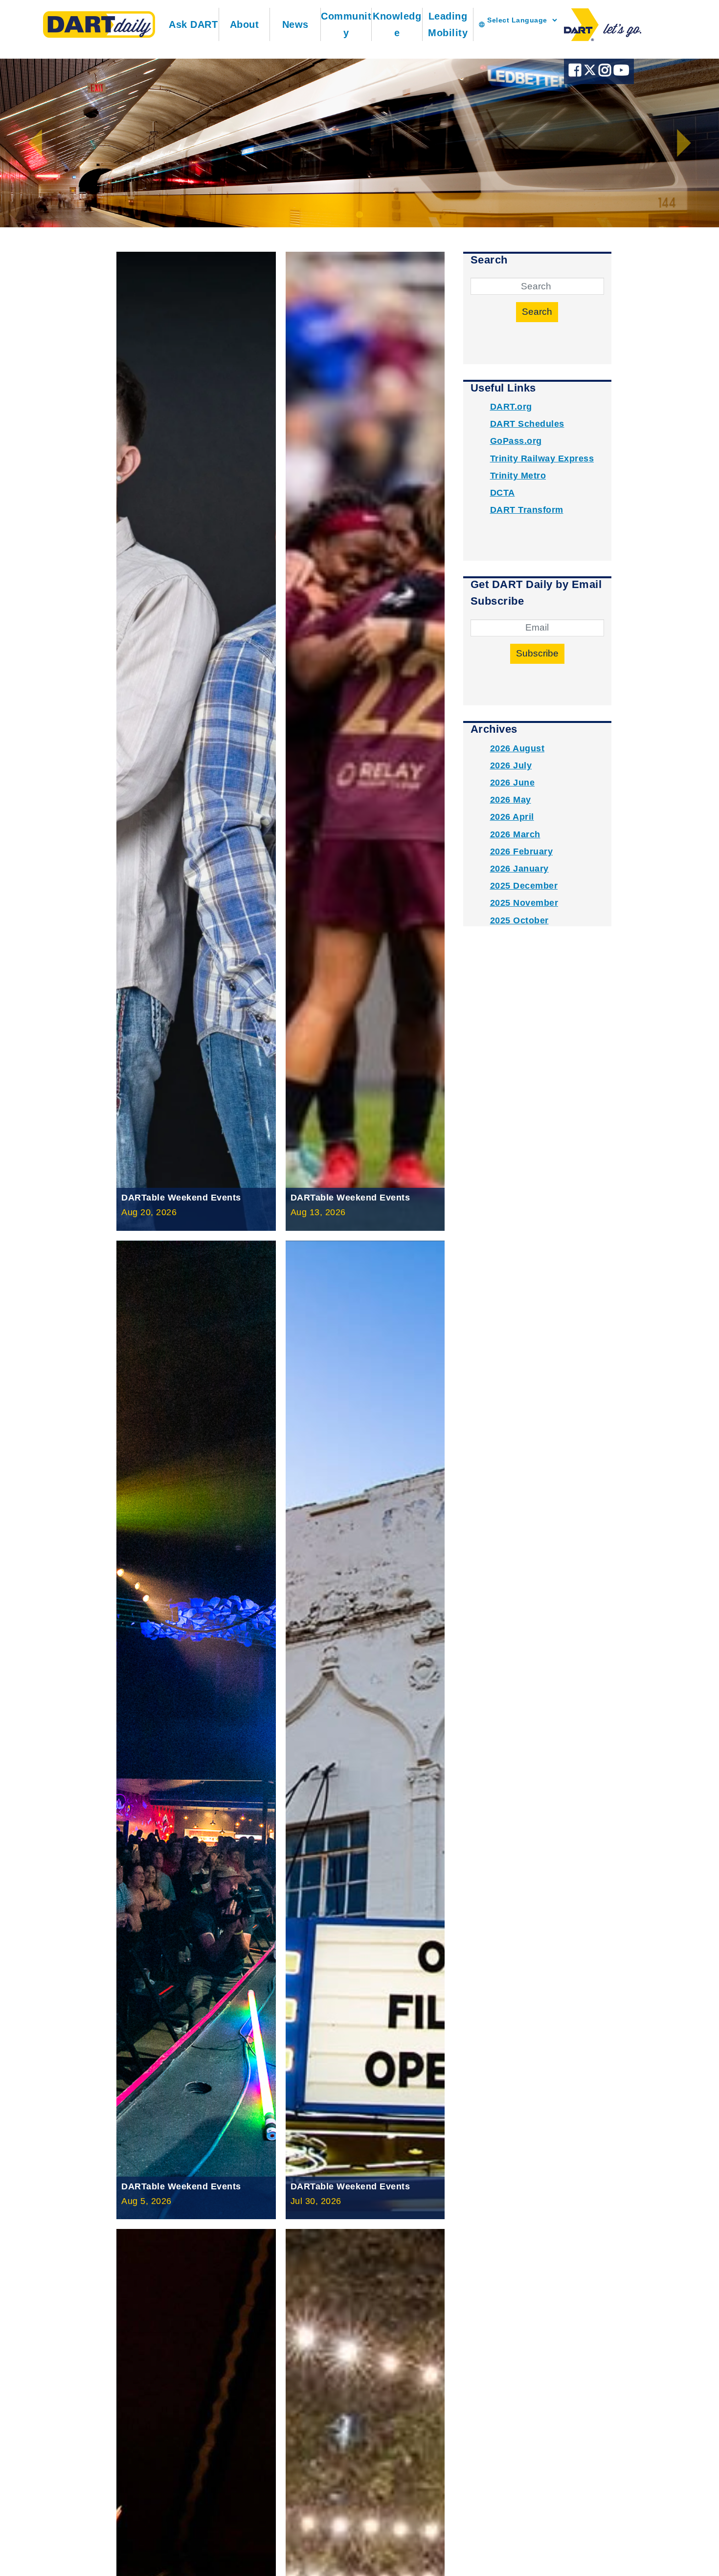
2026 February (522, 851)
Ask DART (193, 24)
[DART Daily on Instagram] (606, 73)
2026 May (511, 800)
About (245, 24)
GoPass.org (516, 441)
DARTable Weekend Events (181, 1198)
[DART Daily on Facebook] (576, 73)
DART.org (511, 407)
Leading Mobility (448, 24)
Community (346, 24)
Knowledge (397, 24)
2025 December (524, 886)
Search (537, 312)
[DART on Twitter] (591, 73)
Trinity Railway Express (542, 458)
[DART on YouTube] (621, 73)
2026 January (519, 869)
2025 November (524, 903)
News (295, 24)
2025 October (519, 920)
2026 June (513, 783)
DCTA (503, 493)
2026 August (517, 748)
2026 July (511, 765)
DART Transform (527, 510)
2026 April (512, 817)
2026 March (515, 834)
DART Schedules (527, 424)
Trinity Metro (518, 476)
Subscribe (537, 653)
